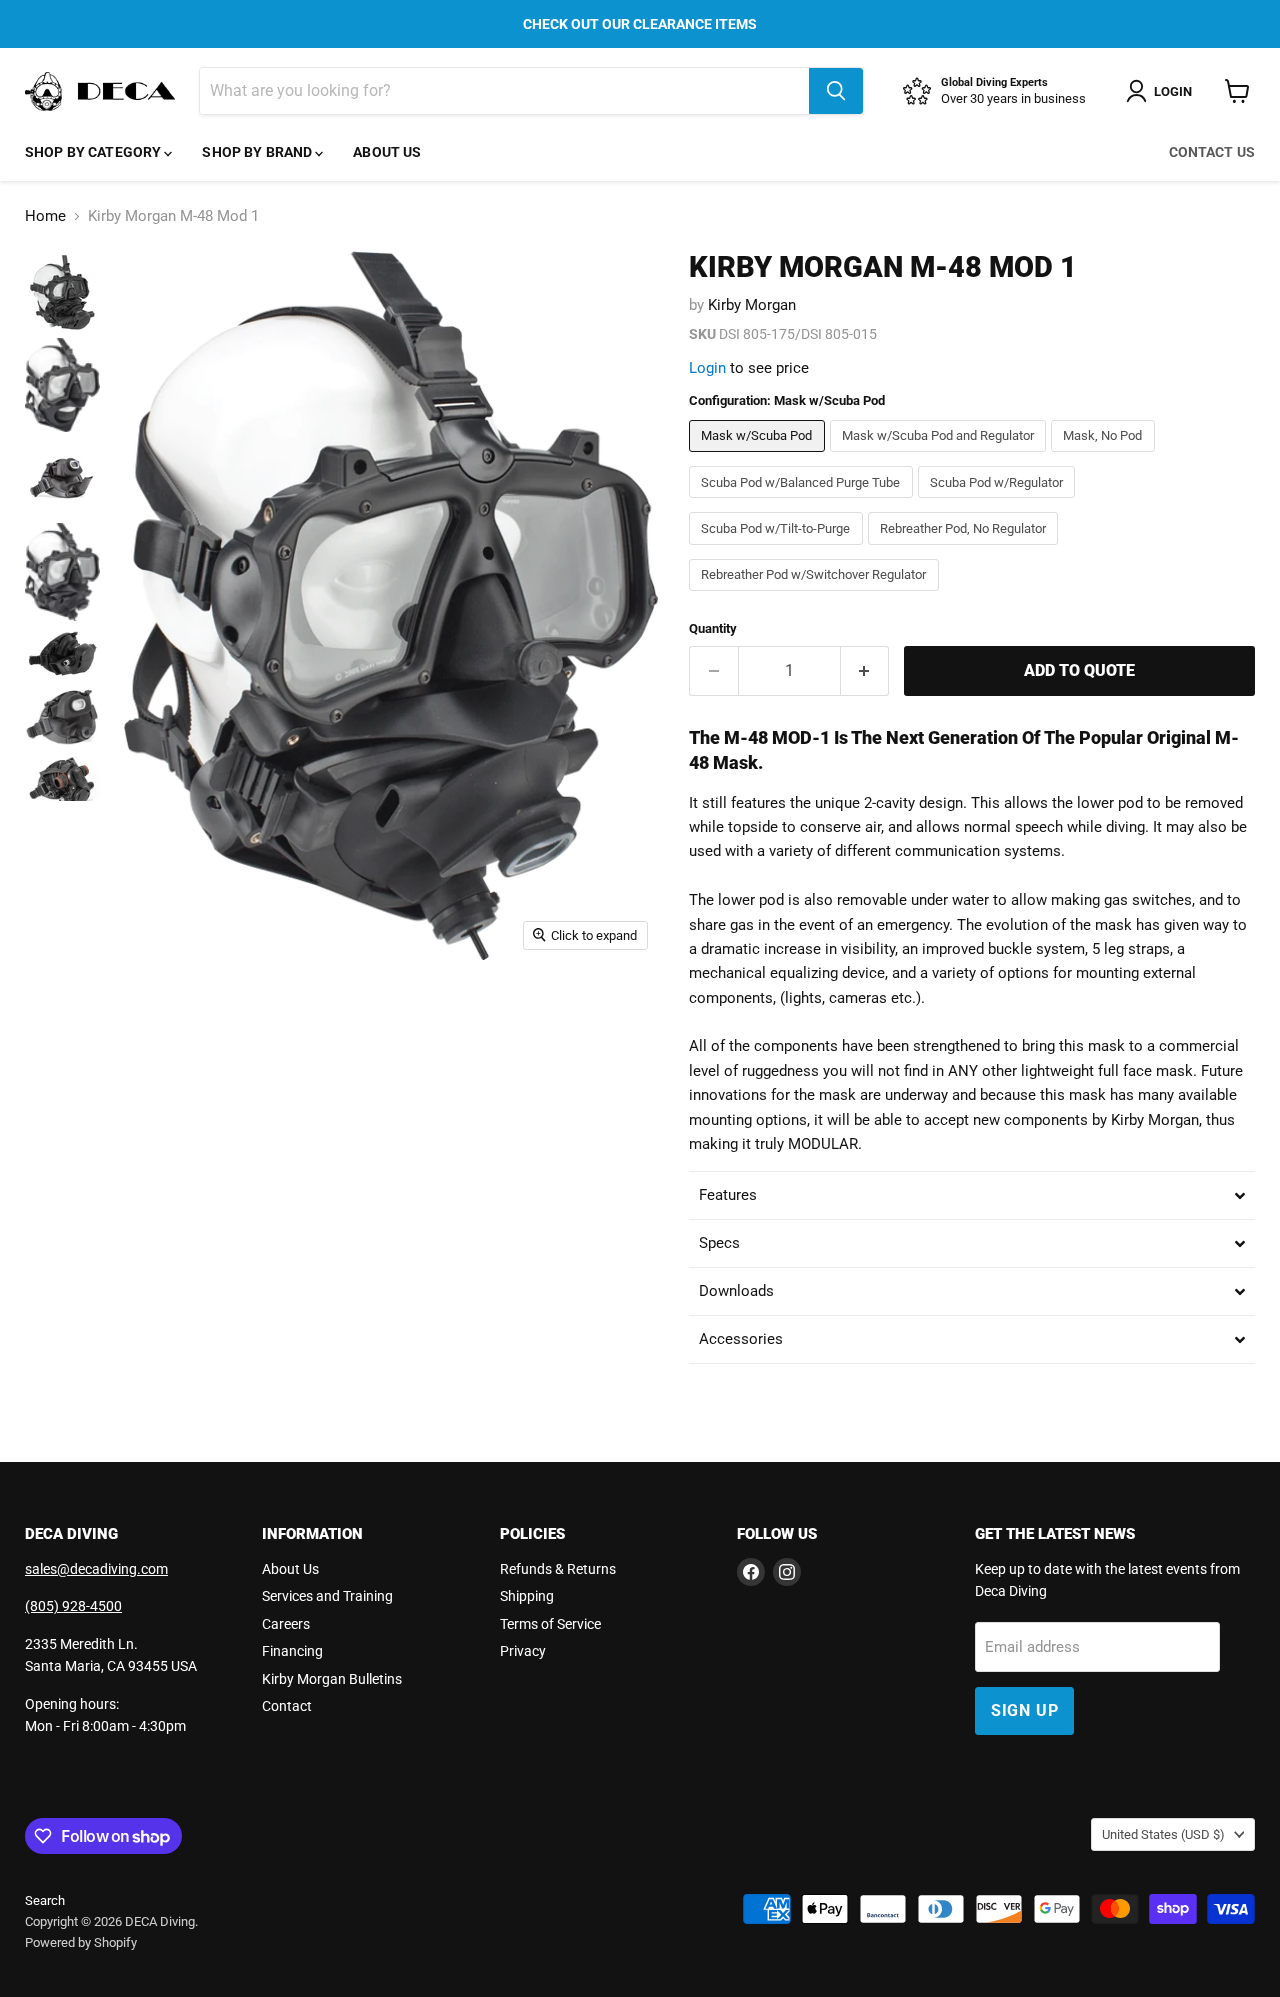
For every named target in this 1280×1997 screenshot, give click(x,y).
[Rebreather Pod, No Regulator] (966, 550)
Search (45, 1900)
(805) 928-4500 (73, 1606)
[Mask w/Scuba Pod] (759, 457)
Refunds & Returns (558, 1569)
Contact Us (1212, 152)
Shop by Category (94, 152)
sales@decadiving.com (96, 1569)
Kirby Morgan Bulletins (332, 1679)
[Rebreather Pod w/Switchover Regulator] (816, 596)
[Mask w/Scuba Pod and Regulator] (941, 457)
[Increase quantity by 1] (865, 671)
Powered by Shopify (81, 1942)
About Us (387, 152)
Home (45, 216)
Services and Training (327, 1596)
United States (1163, 1834)
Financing (292, 1651)
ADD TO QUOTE (1079, 670)
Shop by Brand (258, 152)
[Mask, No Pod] (1105, 457)
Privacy (523, 1651)
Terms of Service (550, 1624)
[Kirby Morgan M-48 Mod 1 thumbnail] (62, 292)
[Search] (836, 91)
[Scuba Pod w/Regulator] (999, 503)
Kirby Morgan (752, 305)
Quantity (713, 628)
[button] (972, 1195)
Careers (286, 1624)
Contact (287, 1706)
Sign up (1025, 1710)
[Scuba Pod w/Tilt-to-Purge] (778, 550)
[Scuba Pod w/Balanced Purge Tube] (803, 503)
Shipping (527, 1596)
